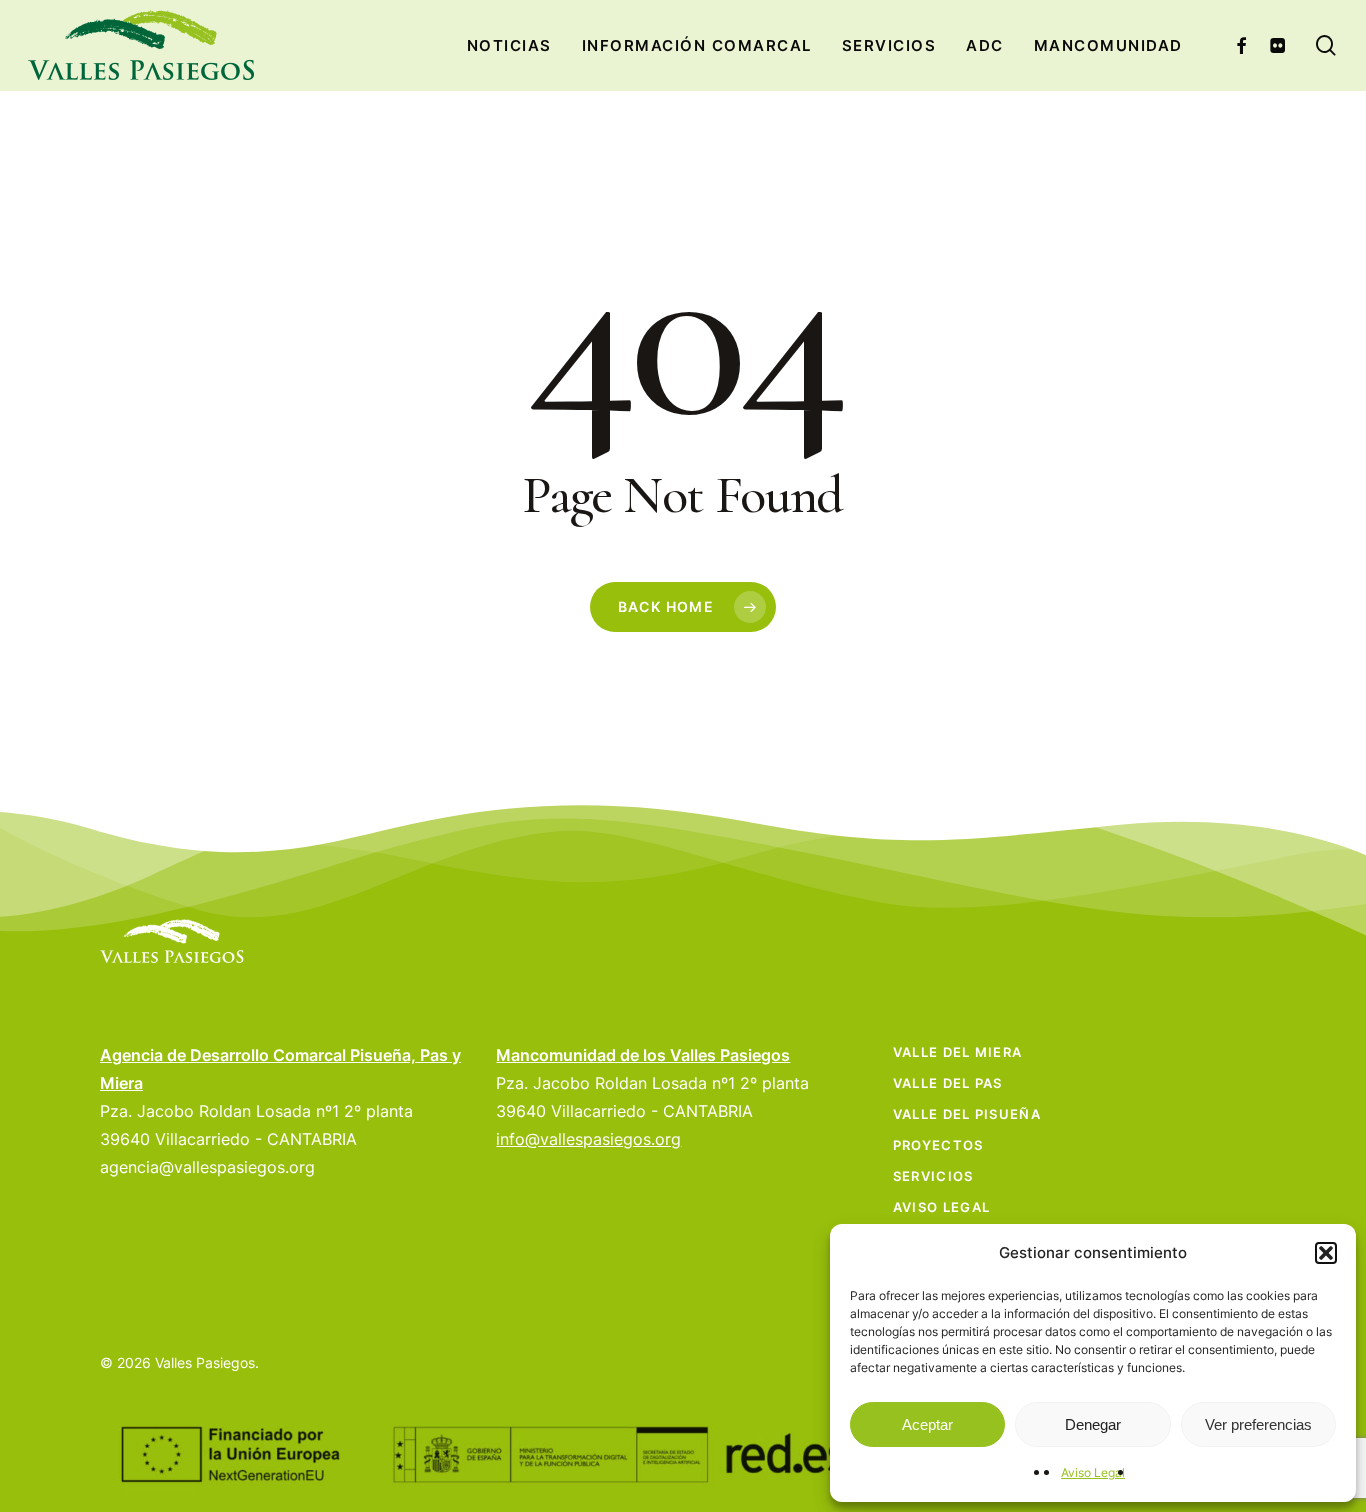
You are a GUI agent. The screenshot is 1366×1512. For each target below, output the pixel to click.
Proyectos (938, 1145)
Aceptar (927, 1424)
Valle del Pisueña (967, 1114)
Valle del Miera (958, 1052)
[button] (1326, 1253)
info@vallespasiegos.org (588, 1139)
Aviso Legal (1093, 1472)
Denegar (1093, 1424)
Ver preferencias (1258, 1424)
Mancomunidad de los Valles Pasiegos (643, 1055)
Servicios (933, 1176)
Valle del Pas (948, 1083)
